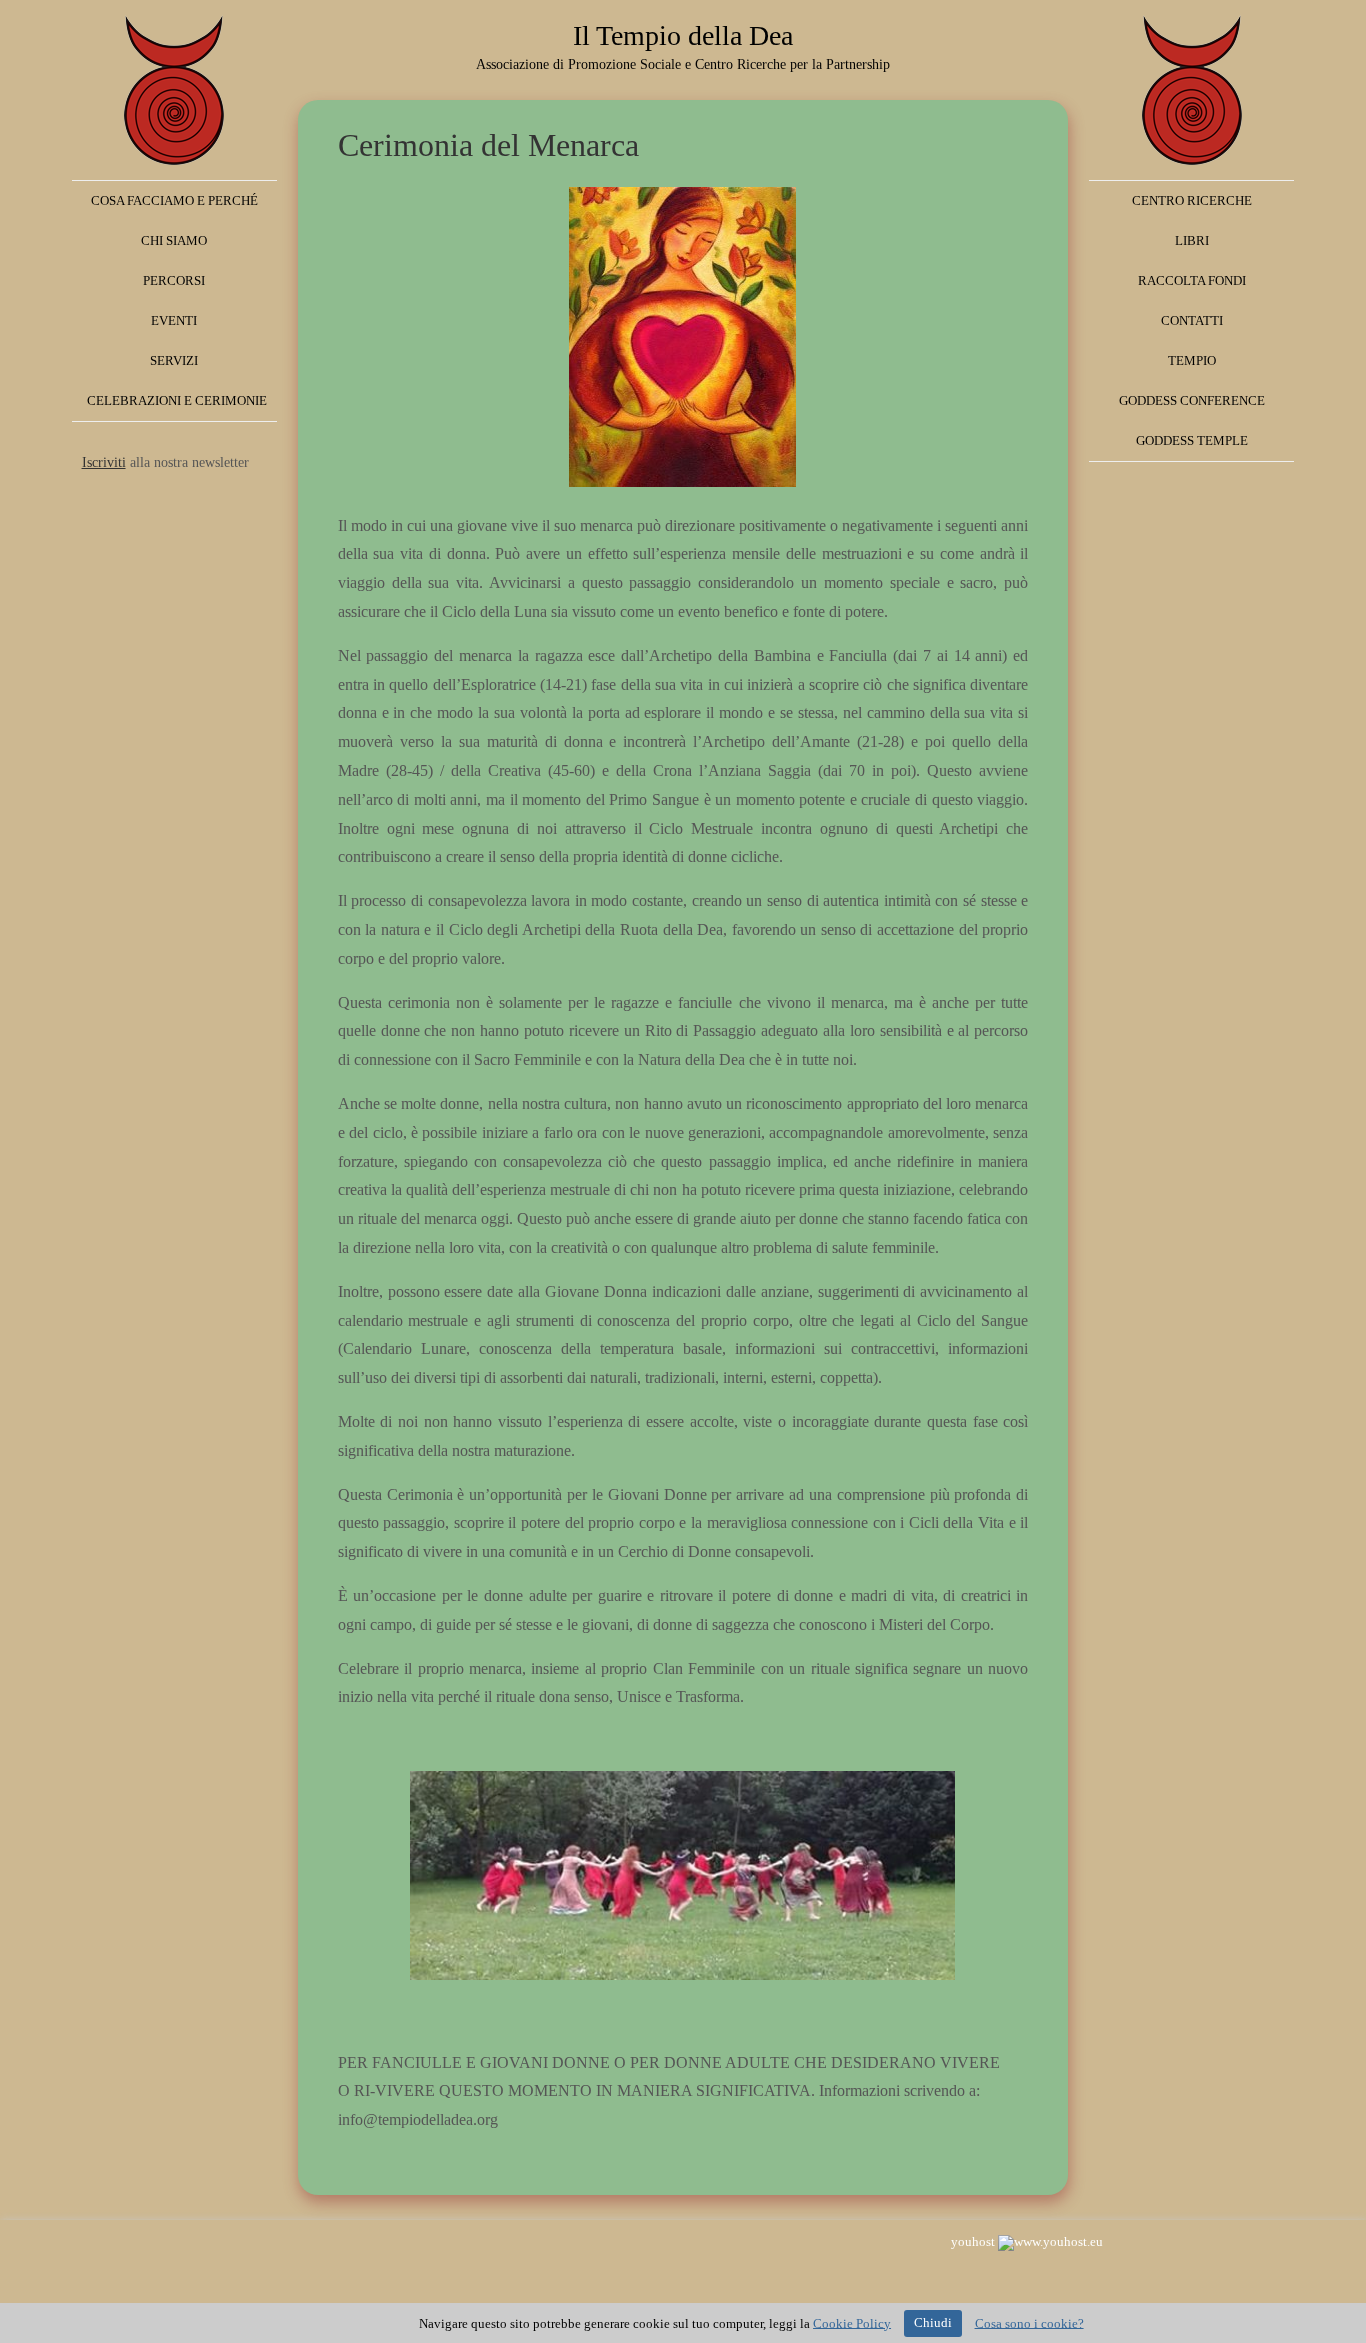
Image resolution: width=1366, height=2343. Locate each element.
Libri (1192, 241)
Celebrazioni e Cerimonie (177, 401)
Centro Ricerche (1192, 201)
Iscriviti (104, 462)
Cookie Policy (852, 2322)
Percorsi (174, 281)
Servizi (174, 361)
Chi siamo (174, 241)
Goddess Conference (1192, 401)
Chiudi (933, 2322)
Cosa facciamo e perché (174, 201)
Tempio (1192, 361)
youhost (974, 2241)
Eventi (174, 321)
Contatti (1192, 321)
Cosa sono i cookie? (1029, 2322)
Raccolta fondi (1192, 281)
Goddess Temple (1192, 441)
